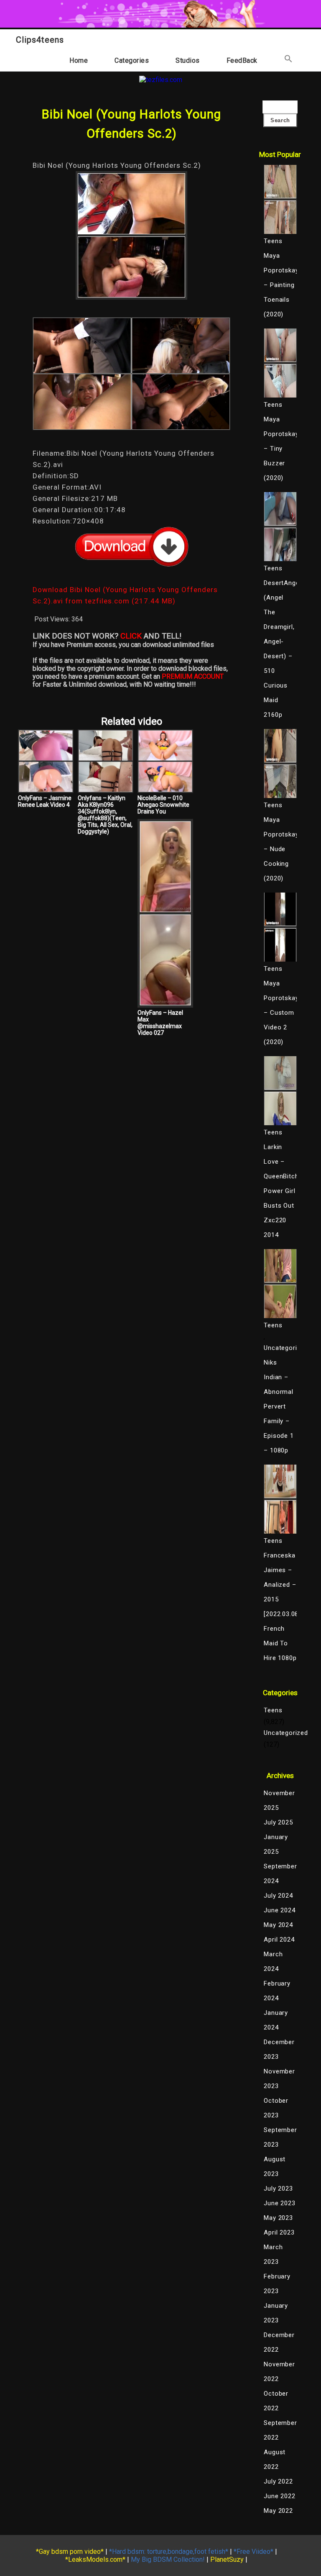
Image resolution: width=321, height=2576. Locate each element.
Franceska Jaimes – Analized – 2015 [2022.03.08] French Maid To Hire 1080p (280, 1607)
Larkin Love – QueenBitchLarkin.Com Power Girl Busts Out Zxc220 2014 (280, 1191)
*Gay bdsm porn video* (70, 2552)
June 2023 (279, 2203)
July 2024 (278, 1896)
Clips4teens (40, 40)
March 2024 (273, 1962)
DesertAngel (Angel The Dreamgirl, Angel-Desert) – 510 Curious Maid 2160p (280, 649)
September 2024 (280, 1874)
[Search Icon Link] (288, 60)
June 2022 (279, 2496)
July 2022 (278, 2481)
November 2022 (279, 2372)
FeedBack (242, 60)
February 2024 (277, 1991)
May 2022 (278, 2511)
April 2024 (279, 1940)
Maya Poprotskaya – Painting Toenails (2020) (280, 285)
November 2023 (279, 2079)
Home (79, 60)
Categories (132, 60)
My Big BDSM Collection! (168, 2559)
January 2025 (276, 1844)
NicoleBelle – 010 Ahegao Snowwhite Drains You (163, 805)
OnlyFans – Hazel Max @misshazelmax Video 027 (160, 1023)
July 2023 (278, 2189)
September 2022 (280, 2430)
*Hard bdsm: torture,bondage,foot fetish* (169, 2552)
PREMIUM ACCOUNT (193, 676)
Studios (188, 60)
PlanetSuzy (227, 2559)
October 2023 (276, 2108)
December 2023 (279, 2049)
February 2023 (277, 2284)
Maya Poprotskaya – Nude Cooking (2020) (280, 849)
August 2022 (275, 2459)
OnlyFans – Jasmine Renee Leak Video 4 (45, 801)
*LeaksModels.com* (95, 2559)
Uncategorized (280, 1348)
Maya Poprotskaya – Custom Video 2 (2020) (280, 1013)
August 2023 (275, 2167)
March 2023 (273, 2254)
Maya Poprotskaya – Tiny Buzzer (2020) (280, 449)
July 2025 (278, 1822)
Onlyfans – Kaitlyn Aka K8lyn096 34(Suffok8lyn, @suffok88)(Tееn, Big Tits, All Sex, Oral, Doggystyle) (105, 815)
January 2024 (276, 2020)
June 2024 (279, 1910)
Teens (273, 1710)
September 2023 (280, 2137)
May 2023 (278, 2218)
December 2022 (279, 2342)
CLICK (131, 636)
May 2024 (278, 1925)
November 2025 (279, 1800)
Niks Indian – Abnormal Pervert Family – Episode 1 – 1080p (279, 1406)
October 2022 (276, 2401)
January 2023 (276, 2313)
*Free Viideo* (253, 2552)
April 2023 (279, 2232)
